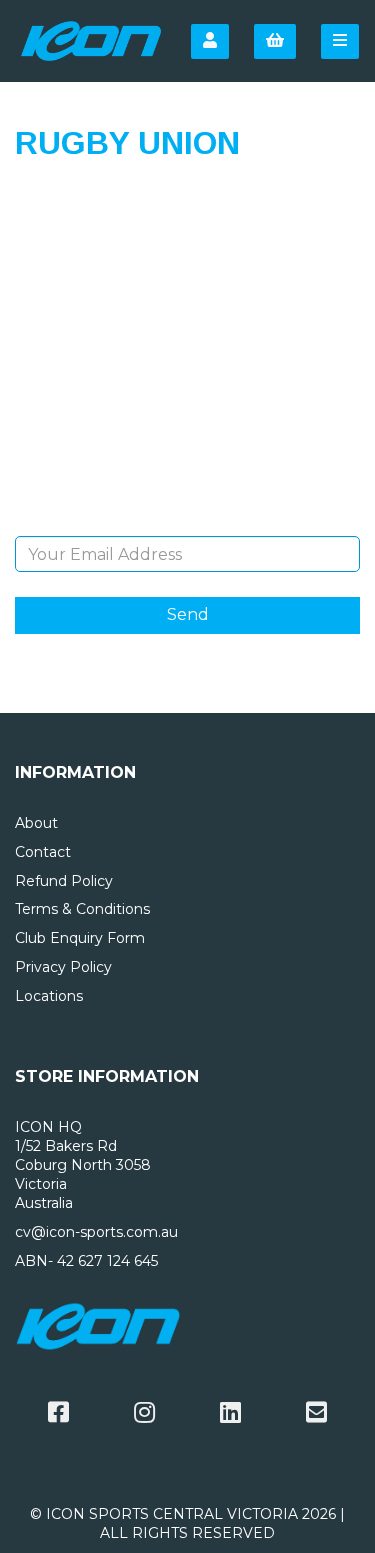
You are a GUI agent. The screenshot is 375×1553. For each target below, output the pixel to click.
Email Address (187, 521)
